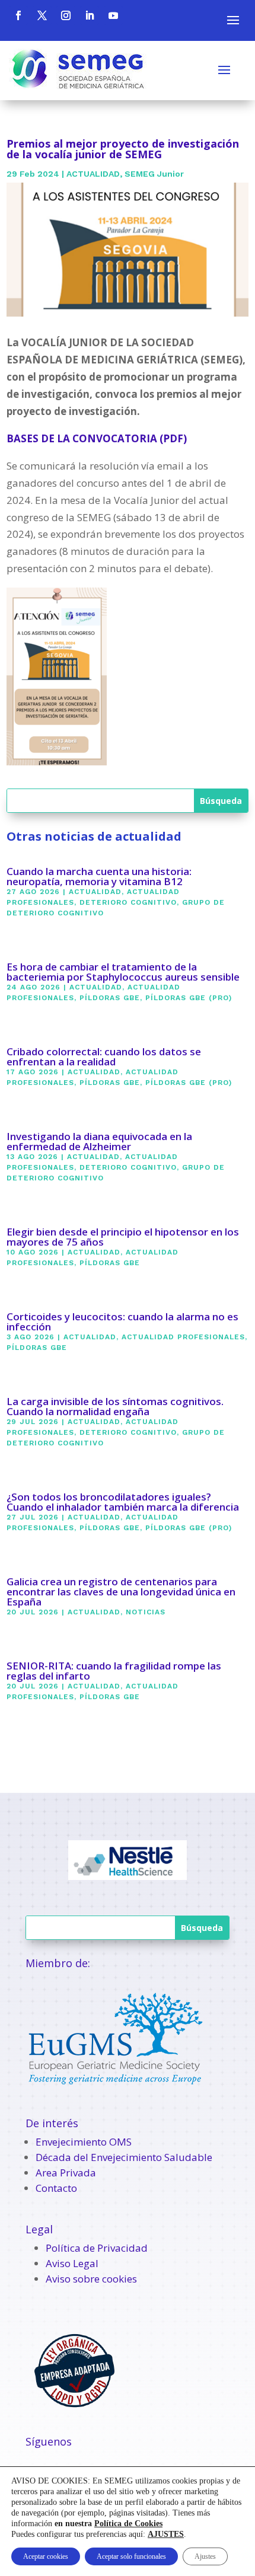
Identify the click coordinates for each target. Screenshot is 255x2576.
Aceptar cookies (46, 2556)
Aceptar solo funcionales (131, 2556)
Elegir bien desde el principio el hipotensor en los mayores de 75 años (123, 1237)
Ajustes (205, 2556)
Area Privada (66, 2173)
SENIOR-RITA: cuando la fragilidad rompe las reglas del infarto (114, 1671)
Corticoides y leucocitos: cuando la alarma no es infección (122, 1321)
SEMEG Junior (154, 174)
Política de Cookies (128, 2524)
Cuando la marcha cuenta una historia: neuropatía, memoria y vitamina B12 (99, 876)
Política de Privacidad (97, 2248)
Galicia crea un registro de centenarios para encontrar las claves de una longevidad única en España (121, 1592)
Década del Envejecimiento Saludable (124, 2157)
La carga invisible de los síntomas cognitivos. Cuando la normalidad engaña (115, 1406)
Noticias (146, 1612)
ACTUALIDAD (93, 174)
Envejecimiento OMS (84, 2142)
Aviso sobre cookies (91, 2279)
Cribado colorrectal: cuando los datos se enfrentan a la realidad (104, 1056)
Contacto (56, 2188)
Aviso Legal (72, 2263)
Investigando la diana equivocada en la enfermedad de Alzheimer (99, 1141)
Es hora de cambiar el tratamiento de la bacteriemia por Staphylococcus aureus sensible (123, 972)
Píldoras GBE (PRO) (189, 998)
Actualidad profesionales (183, 1337)
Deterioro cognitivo (128, 902)
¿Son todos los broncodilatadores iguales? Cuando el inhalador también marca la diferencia (123, 1502)
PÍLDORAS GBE (110, 998)
